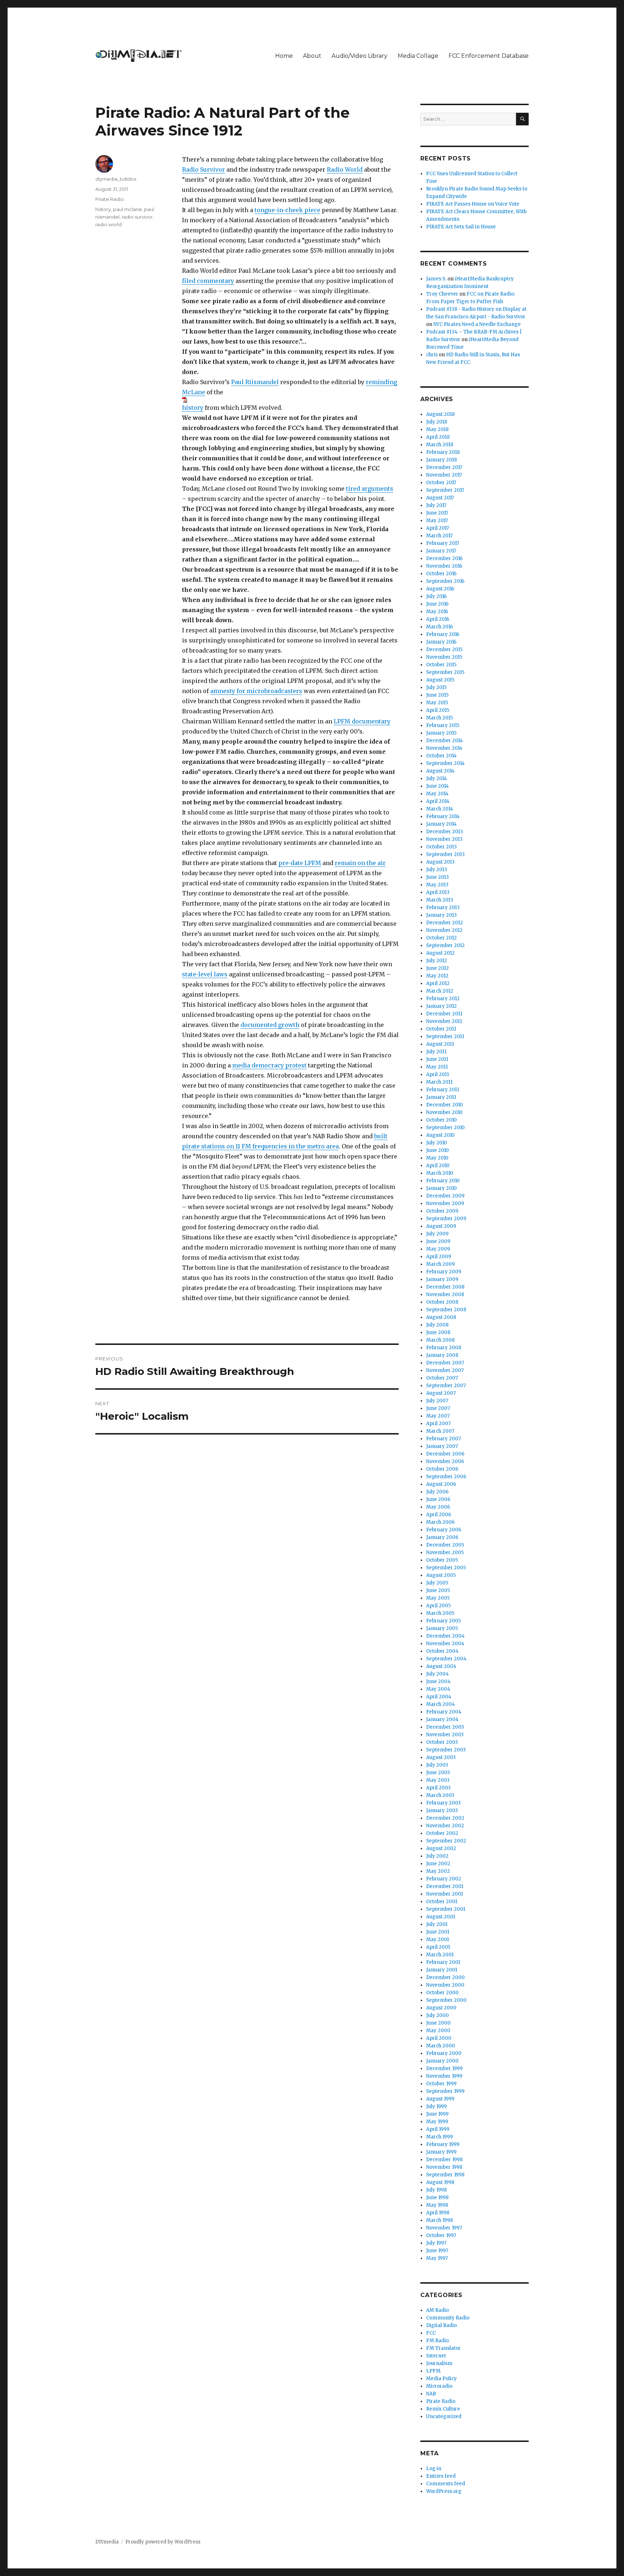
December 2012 (445, 923)
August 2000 (441, 2008)
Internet (436, 2356)
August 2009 (441, 1226)
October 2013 (441, 847)
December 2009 (445, 1196)
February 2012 (443, 999)
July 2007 (437, 1401)
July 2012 (437, 961)
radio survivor (137, 217)
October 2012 (441, 938)
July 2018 (437, 422)
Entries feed (441, 2476)
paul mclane (127, 209)
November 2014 (444, 748)
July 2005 (437, 1583)
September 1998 (445, 2175)
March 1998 (439, 2220)
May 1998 (437, 2205)
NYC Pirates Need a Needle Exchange (477, 324)
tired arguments (370, 489)
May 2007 (438, 1416)
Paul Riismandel (255, 382)
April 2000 (439, 2038)
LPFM (433, 2371)
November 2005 (445, 1553)
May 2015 (437, 703)
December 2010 (445, 1105)
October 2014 (441, 756)
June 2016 (437, 604)
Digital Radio (441, 2325)
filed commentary (208, 281)
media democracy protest (269, 1065)
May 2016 (437, 612)
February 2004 (444, 1712)
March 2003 (440, 1795)
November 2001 (445, 1894)
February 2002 (444, 1879)
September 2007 (446, 1386)
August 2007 (441, 1393)
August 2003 (441, 1757)
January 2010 (441, 1188)
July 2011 (436, 1052)
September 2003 (446, 1750)
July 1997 (436, 2243)
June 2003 (438, 1773)
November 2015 (444, 657)
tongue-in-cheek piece (287, 210)
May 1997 (437, 2258)
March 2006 (440, 1522)
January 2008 (442, 1355)
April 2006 (439, 1515)
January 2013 (441, 915)
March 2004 (441, 1704)
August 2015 (440, 680)
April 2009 (439, 1257)
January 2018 (441, 460)
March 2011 (439, 1082)
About (312, 56)
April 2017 (437, 528)
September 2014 (445, 763)
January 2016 (441, 642)
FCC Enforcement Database (489, 56)
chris (432, 355)
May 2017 (437, 521)
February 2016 (443, 634)
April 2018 (438, 437)
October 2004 (442, 1651)
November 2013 (444, 839)
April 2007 (438, 1424)
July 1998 (436, 2190)
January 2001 (442, 1970)
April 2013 (438, 892)
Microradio (439, 2386)
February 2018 (443, 452)
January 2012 (441, 1006)
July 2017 (436, 505)
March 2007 (440, 1431)
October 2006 (442, 1469)
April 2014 (438, 801)
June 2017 (437, 513)
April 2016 (438, 619)
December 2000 (445, 1977)
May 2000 (438, 2031)
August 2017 (440, 498)
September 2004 (446, 1659)
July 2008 (437, 1325)
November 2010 (444, 1112)
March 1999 (439, 2137)
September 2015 (445, 672)
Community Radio (448, 2318)
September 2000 (446, 2000)
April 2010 (438, 1166)
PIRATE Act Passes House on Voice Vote (473, 204)
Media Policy (441, 2379)
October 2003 (442, 1742)
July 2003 (437, 1765)
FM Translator (443, 2348)
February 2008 (444, 1348)
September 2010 (445, 1128)
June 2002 (438, 1864)
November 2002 (445, 1826)
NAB (431, 2394)
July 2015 (436, 687)
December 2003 (445, 1727)
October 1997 (441, 2235)
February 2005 (443, 1621)
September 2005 (446, 1568)
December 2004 (445, 1636)
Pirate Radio (110, 199)
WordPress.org (444, 2491)
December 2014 (445, 741)
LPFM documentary (362, 721)
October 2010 (441, 1120)
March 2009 (440, 1264)
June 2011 (437, 1059)
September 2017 (445, 490)
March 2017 (439, 536)
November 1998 (444, 2167)
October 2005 (442, 1560)
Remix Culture (443, 2409)
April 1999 (438, 2129)
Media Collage (418, 56)
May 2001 (437, 1939)
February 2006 (444, 1530)
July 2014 (437, 779)
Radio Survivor (203, 169)
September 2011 (445, 1037)
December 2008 (445, 1287)
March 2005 (440, 1613)
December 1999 (444, 2068)
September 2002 (446, 1841)
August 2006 (441, 1484)
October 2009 (442, 1211)
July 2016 (436, 596)
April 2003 (438, 1788)
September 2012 (445, 945)
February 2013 (443, 908)
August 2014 (440, 771)
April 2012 (438, 983)
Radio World (345, 169)
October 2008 (442, 1302)
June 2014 (437, 786)
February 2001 (443, 1962)
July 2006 (437, 1492)
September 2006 (446, 1477)
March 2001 (440, 1955)
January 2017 (441, 551)
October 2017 (441, 483)
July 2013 (437, 870)
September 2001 (446, 1909)
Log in (434, 2469)
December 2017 (444, 467)
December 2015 (444, 650)
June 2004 (438, 1682)
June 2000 (438, 2023)
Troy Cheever (442, 294)
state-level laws (205, 974)
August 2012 (440, 953)
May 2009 (438, 1249)
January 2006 (442, 1537)
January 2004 (442, 1719)
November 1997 (444, 2228)
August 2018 (440, 414)
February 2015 (443, 725)
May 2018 (437, 429)
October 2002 (442, 1833)
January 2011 (441, 1097)
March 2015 (439, 718)
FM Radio (437, 2341)
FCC (431, 2333)
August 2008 (441, 1317)
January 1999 (441, 2152)
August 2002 (441, 1848)
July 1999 (436, 2106)
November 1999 (444, 2076)
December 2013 (445, 832)
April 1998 (438, 2213)
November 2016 (444, 566)
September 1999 (445, 2091)
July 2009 (437, 1234)
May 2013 (437, 885)
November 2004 (445, 1644)
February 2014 (443, 816)
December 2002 (445, 1818)
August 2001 (441, 1917)
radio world (109, 224)
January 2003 (442, 1810)
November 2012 (444, 930)
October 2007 (442, 1378)
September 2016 (445, 581)
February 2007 (443, 1439)
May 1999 (437, 2122)
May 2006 (438, 1507)
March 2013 (440, 900)
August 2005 (441, 1575)
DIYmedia (107, 2542)
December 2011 (444, 1014)
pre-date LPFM (300, 863)
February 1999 (443, 2144)
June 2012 (437, 968)
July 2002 (437, 1856)
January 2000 (442, 2061)
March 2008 (440, 1340)
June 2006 (438, 1499)
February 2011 (443, 1090)
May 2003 (438, 1780)
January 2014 (441, 824)
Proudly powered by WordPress (163, 2542)
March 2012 (440, 991)
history (193, 408)
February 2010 (443, 1181)
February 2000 (444, 2053)
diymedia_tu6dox (116, 179)
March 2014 (440, 809)
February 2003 (443, 1803)
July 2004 (437, 1674)
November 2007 (445, 1370)
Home (284, 56)
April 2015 (438, 710)
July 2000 (437, 2015)
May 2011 (437, 1067)
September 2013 (445, 854)
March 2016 (439, 627)
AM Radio (437, 2310)
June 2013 (437, 877)
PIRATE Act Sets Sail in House (461, 227)
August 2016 (440, 589)
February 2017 (443, 543)
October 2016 (441, 574)
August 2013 (440, 862)
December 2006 (445, 1454)
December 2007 (445, 1363)
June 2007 (438, 1408)
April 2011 (437, 1074)
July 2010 (437, 1143)
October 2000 (442, 1993)
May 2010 (437, 1158)
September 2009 (446, 1219)
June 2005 (438, 1590)
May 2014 (437, 794)
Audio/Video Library (359, 56)
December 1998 (444, 2160)
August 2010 (440, 1135)
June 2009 (438, 1241)
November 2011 (444, 1021)
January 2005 (442, 1628)
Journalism (439, 2363)
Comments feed (446, 2484)
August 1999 (440, 2099)
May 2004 (438, 1689)
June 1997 (437, 2251)
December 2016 (444, 558)
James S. (436, 279)
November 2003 (445, 1735)
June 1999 (437, 2114)
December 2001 (445, 1886)
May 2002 (438, 1871)
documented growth (270, 1025)
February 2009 (444, 1272)
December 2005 (445, 1545)
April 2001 (438, 1947)
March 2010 (440, 1173)
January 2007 (442, 1446)
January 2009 (442, 1279)
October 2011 (441, 1029)
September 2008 (446, 1310)
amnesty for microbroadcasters (256, 691)
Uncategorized (444, 2416)
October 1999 (441, 2084)
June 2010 (437, 1150)
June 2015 (437, 695)
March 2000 (441, 2046)
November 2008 (445, 1295)
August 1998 (440, 2182)
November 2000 (445, 1985)
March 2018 (440, 445)
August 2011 (440, 1044)
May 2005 (438, 1598)
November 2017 (444, 475)
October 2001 (442, 1902)
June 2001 (438, 1932)
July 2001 (437, 1924)
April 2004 (439, 1697)
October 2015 (441, 665)
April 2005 (438, 1606)
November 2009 (445, 1203)
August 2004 (441, 1666)
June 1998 (437, 2197)
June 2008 (438, 1332)
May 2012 (437, 976)
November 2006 (445, 1461)
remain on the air (360, 863)
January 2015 (441, 733)
